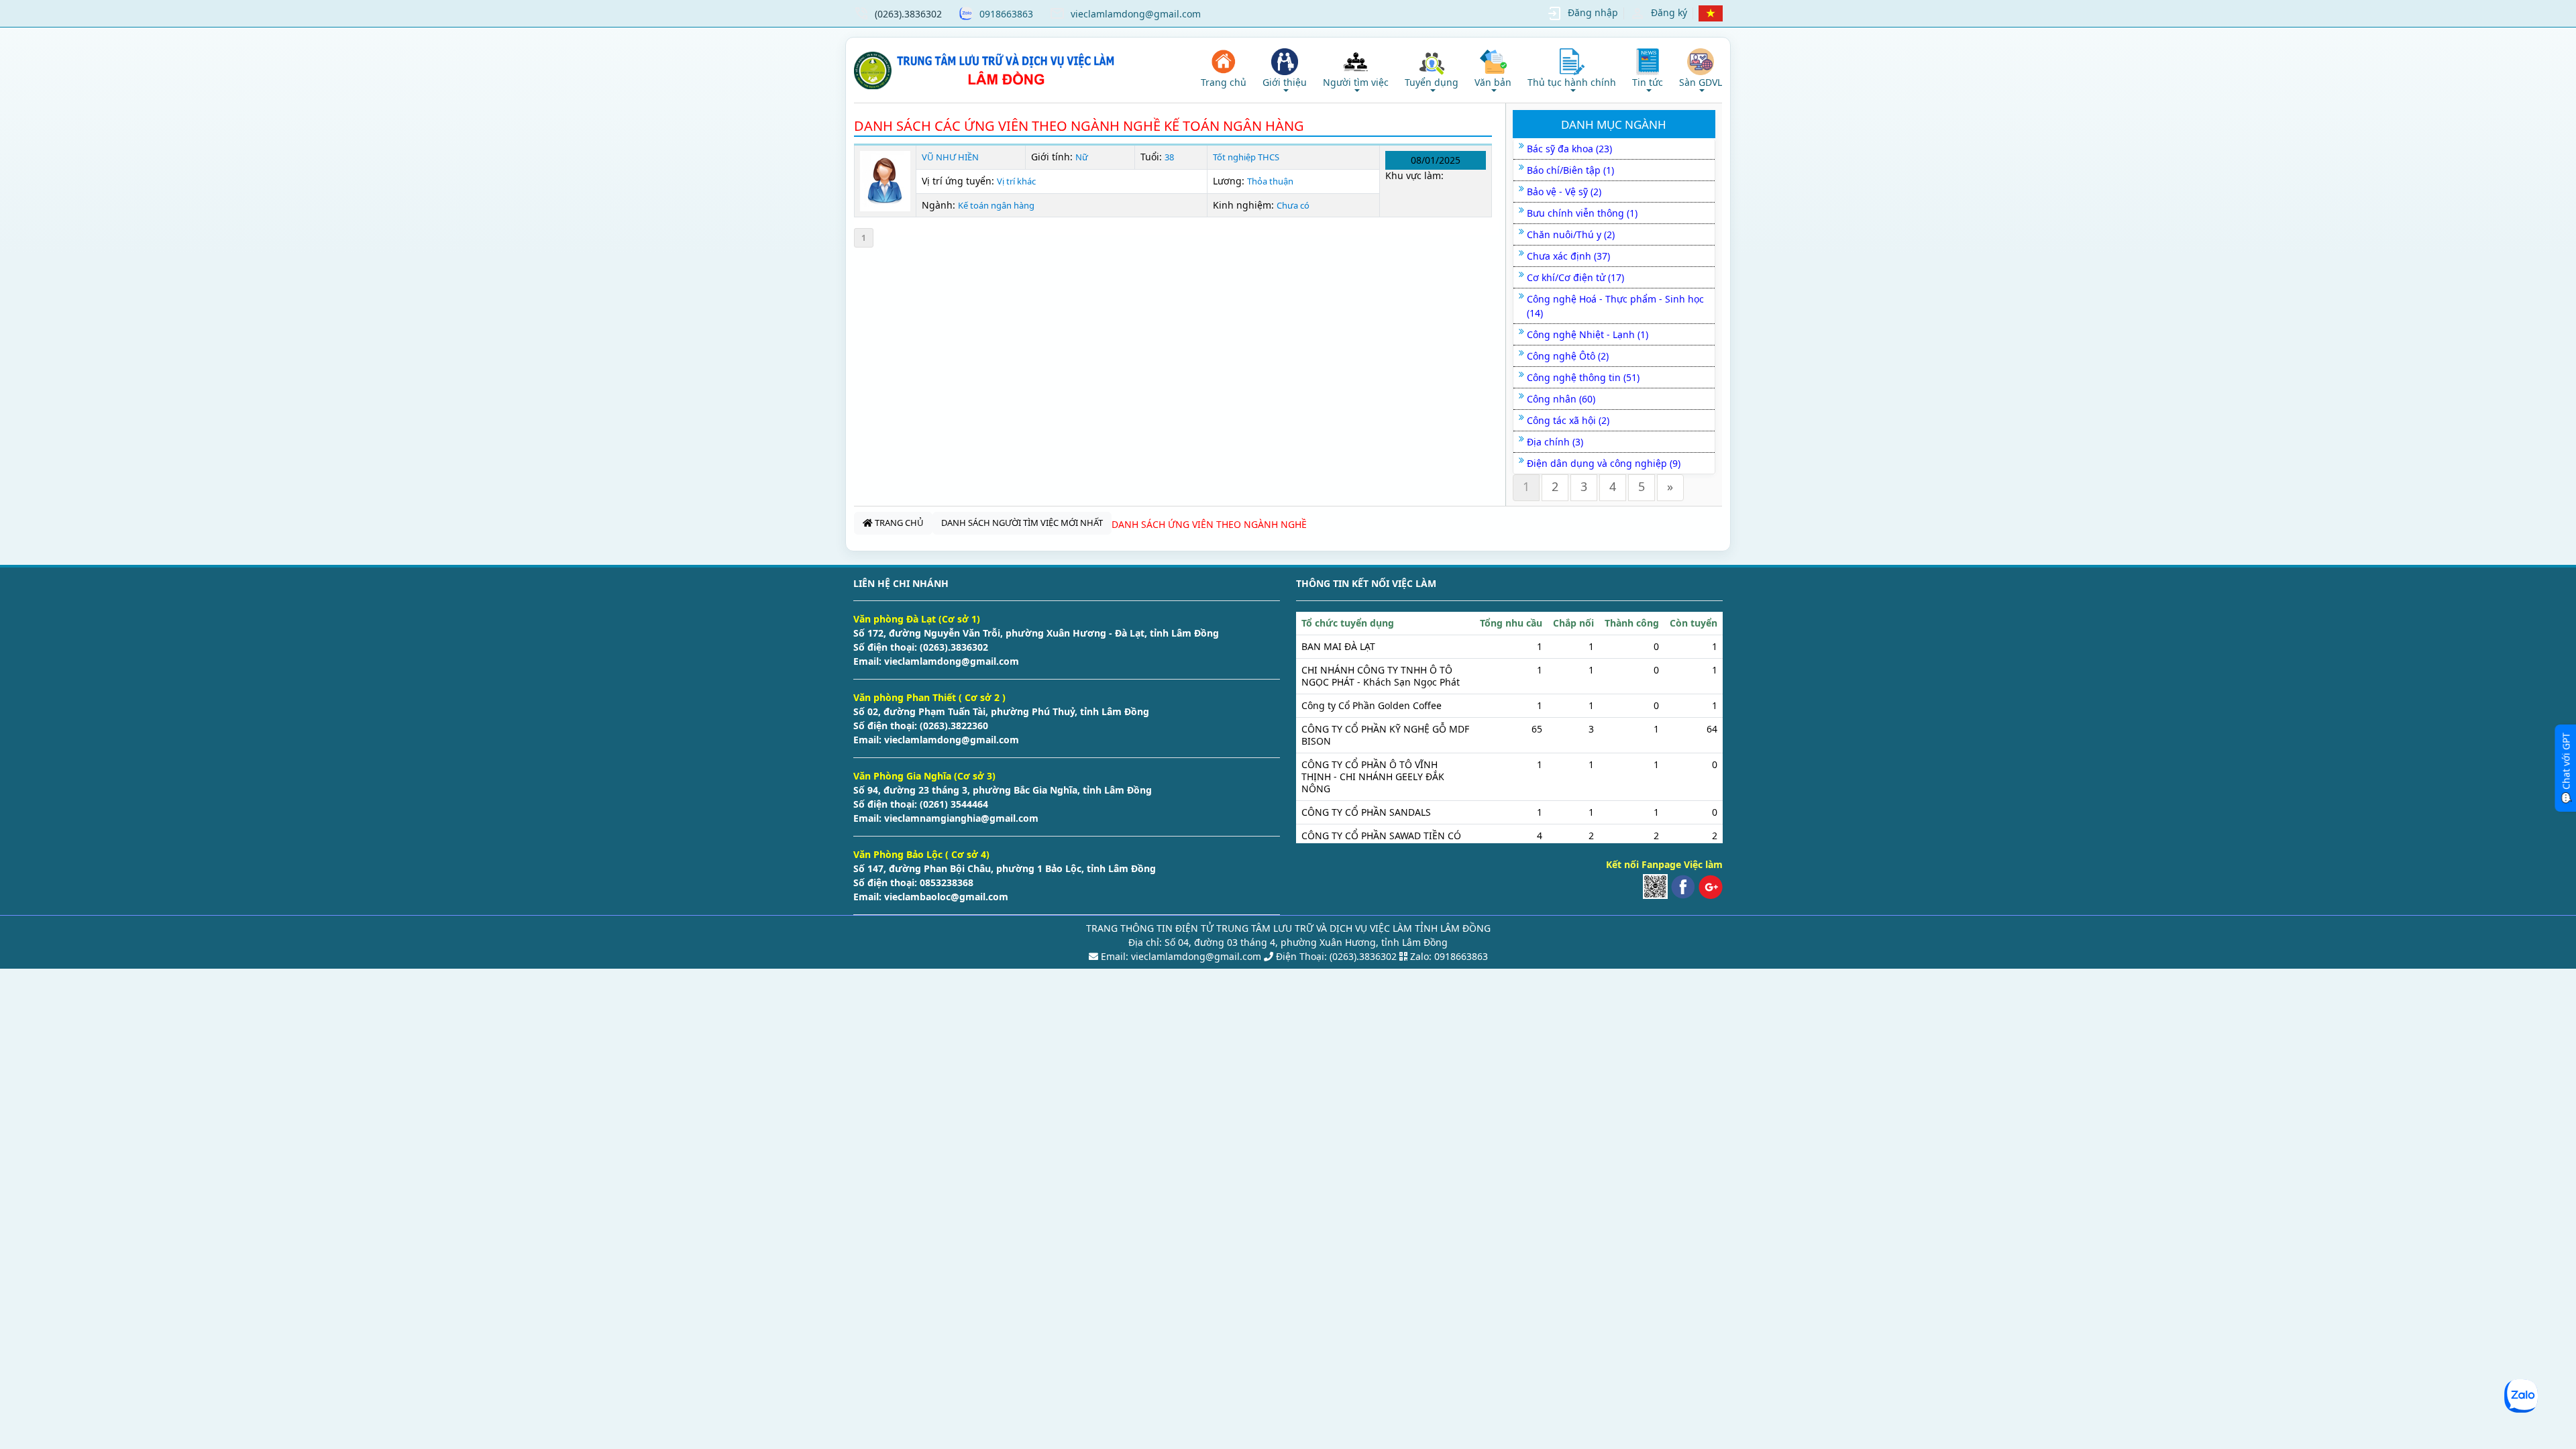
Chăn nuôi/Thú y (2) (1571, 234)
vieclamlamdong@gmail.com (1136, 14)
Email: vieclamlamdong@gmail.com (1180, 956)
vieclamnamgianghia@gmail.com (960, 818)
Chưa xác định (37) (1568, 256)
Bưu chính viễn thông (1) (1582, 213)
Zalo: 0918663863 (1449, 956)
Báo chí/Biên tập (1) (1570, 170)
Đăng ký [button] (1669, 12)
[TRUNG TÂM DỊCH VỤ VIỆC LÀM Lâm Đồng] (986, 70)
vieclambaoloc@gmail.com (945, 897)
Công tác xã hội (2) (1568, 420)
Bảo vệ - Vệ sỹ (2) (1564, 192)
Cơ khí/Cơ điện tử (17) (1575, 277)
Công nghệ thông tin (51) (1583, 377)
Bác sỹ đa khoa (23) (1569, 149)
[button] (1285, 70)
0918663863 (1006, 14)
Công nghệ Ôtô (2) (1568, 356)
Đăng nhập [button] (1593, 12)
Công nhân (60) (1561, 399)
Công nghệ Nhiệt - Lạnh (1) (1588, 334)
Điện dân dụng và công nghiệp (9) (1604, 463)
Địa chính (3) (1555, 442)
